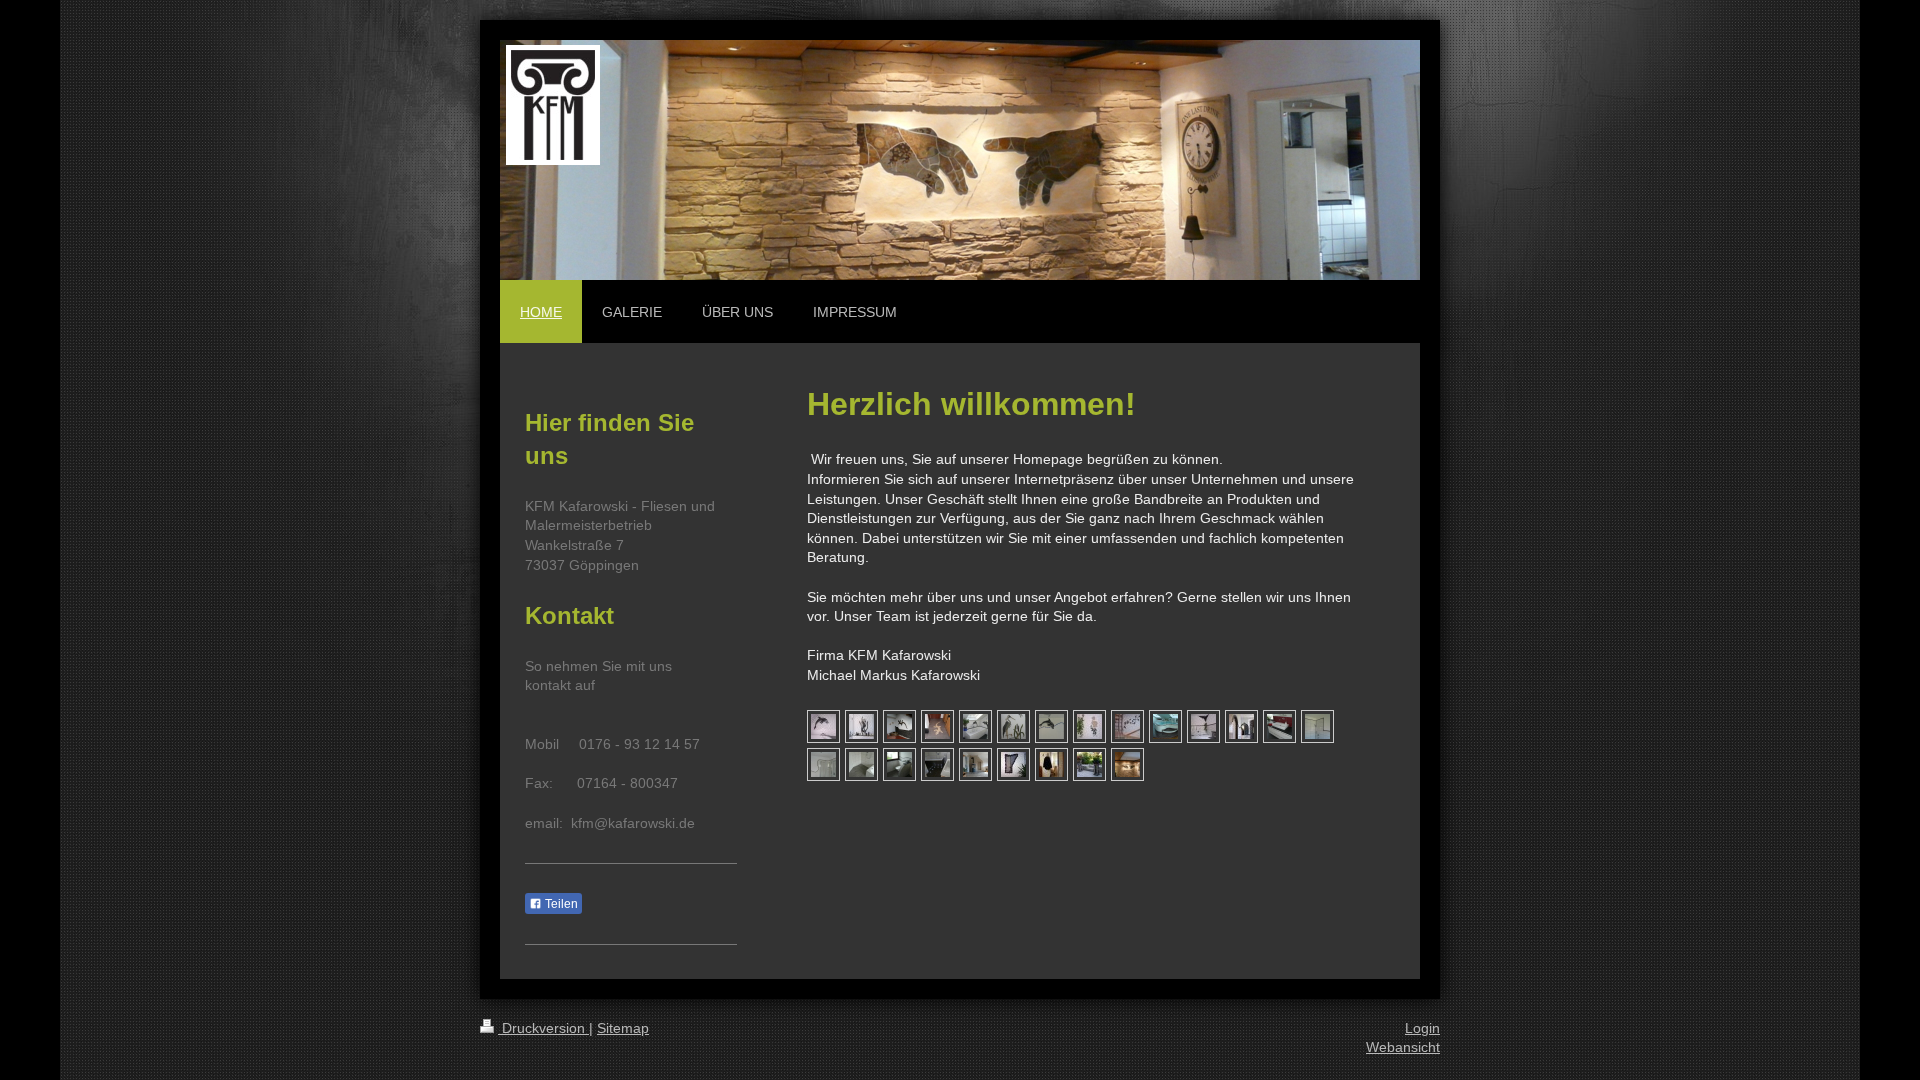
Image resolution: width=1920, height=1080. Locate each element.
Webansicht (1403, 1047)
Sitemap (623, 1028)
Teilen (560, 904)
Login (1422, 1028)
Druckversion (543, 1028)
